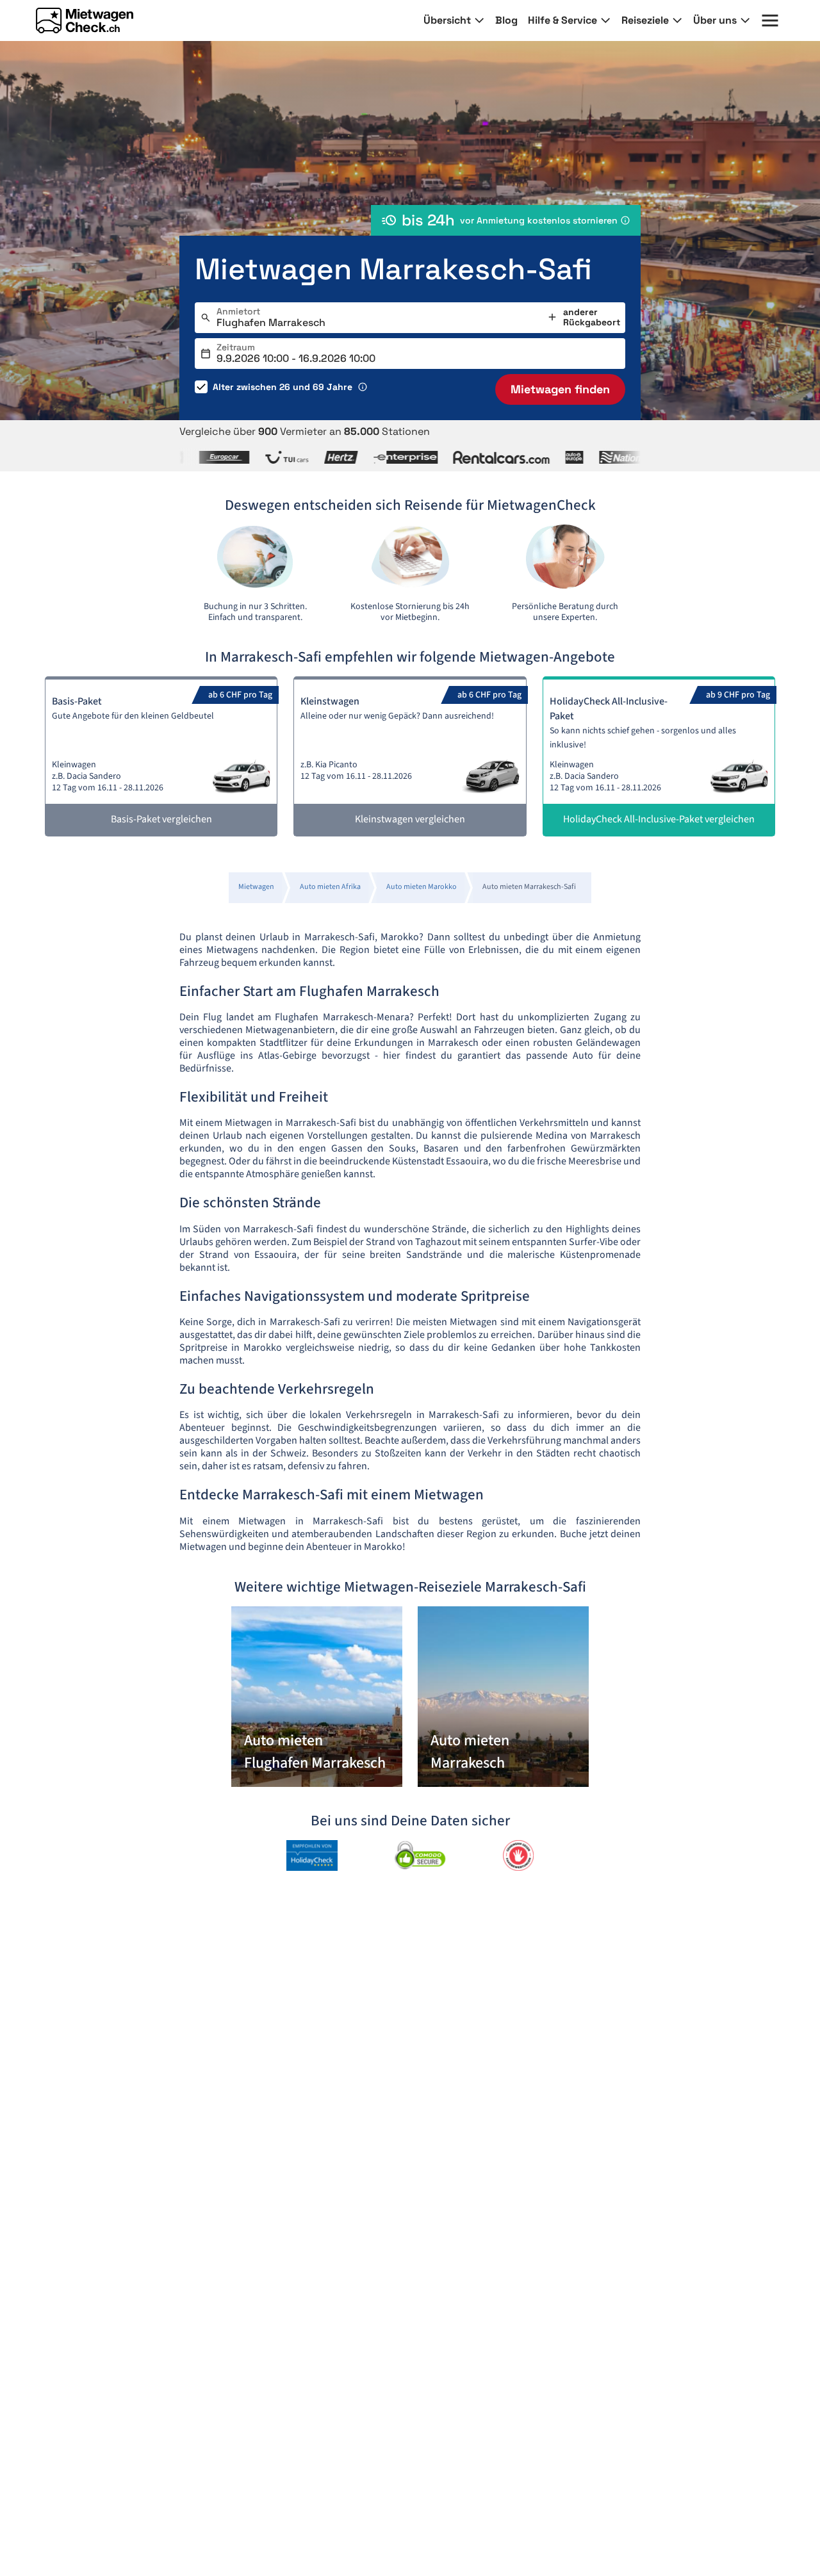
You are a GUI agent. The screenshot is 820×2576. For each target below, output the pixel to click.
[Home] (85, 20)
